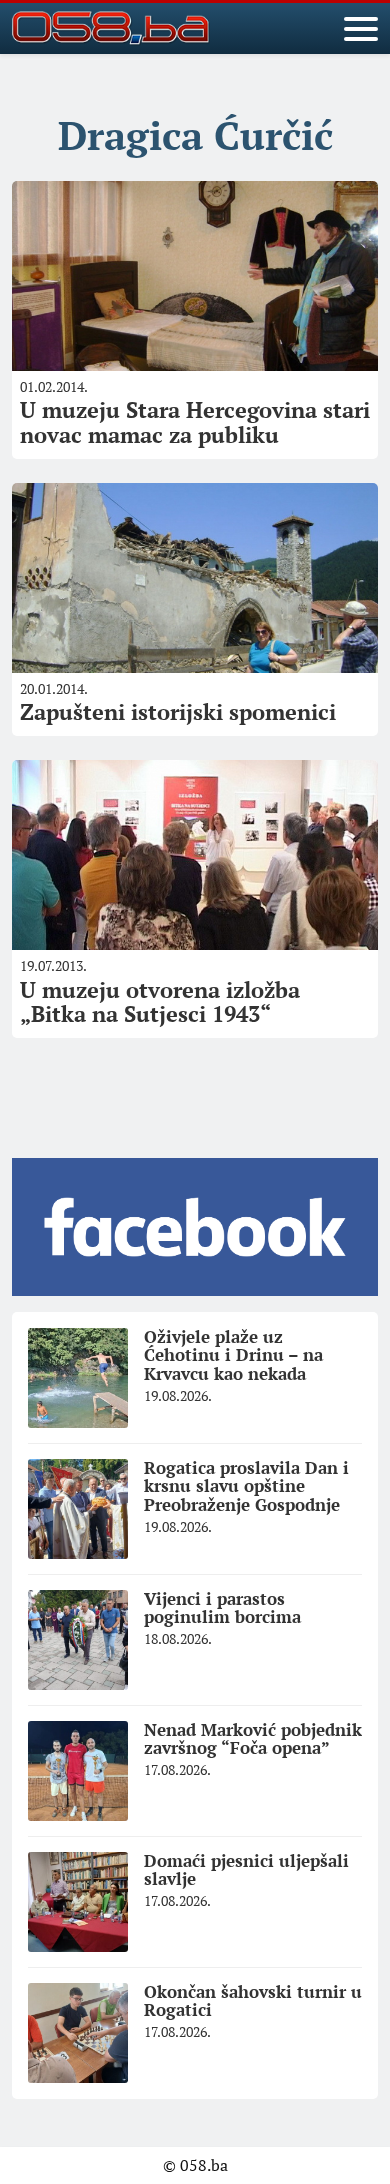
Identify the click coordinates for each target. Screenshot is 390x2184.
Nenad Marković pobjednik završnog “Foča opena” (253, 1739)
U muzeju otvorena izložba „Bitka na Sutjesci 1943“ (160, 1001)
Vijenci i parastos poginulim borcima (222, 1608)
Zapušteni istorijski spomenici (178, 711)
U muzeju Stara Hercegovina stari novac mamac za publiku (195, 421)
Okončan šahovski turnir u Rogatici (253, 2001)
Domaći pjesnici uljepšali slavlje (246, 1870)
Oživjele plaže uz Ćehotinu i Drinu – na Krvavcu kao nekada (233, 1355)
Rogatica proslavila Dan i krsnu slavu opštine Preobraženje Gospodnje (246, 1486)
